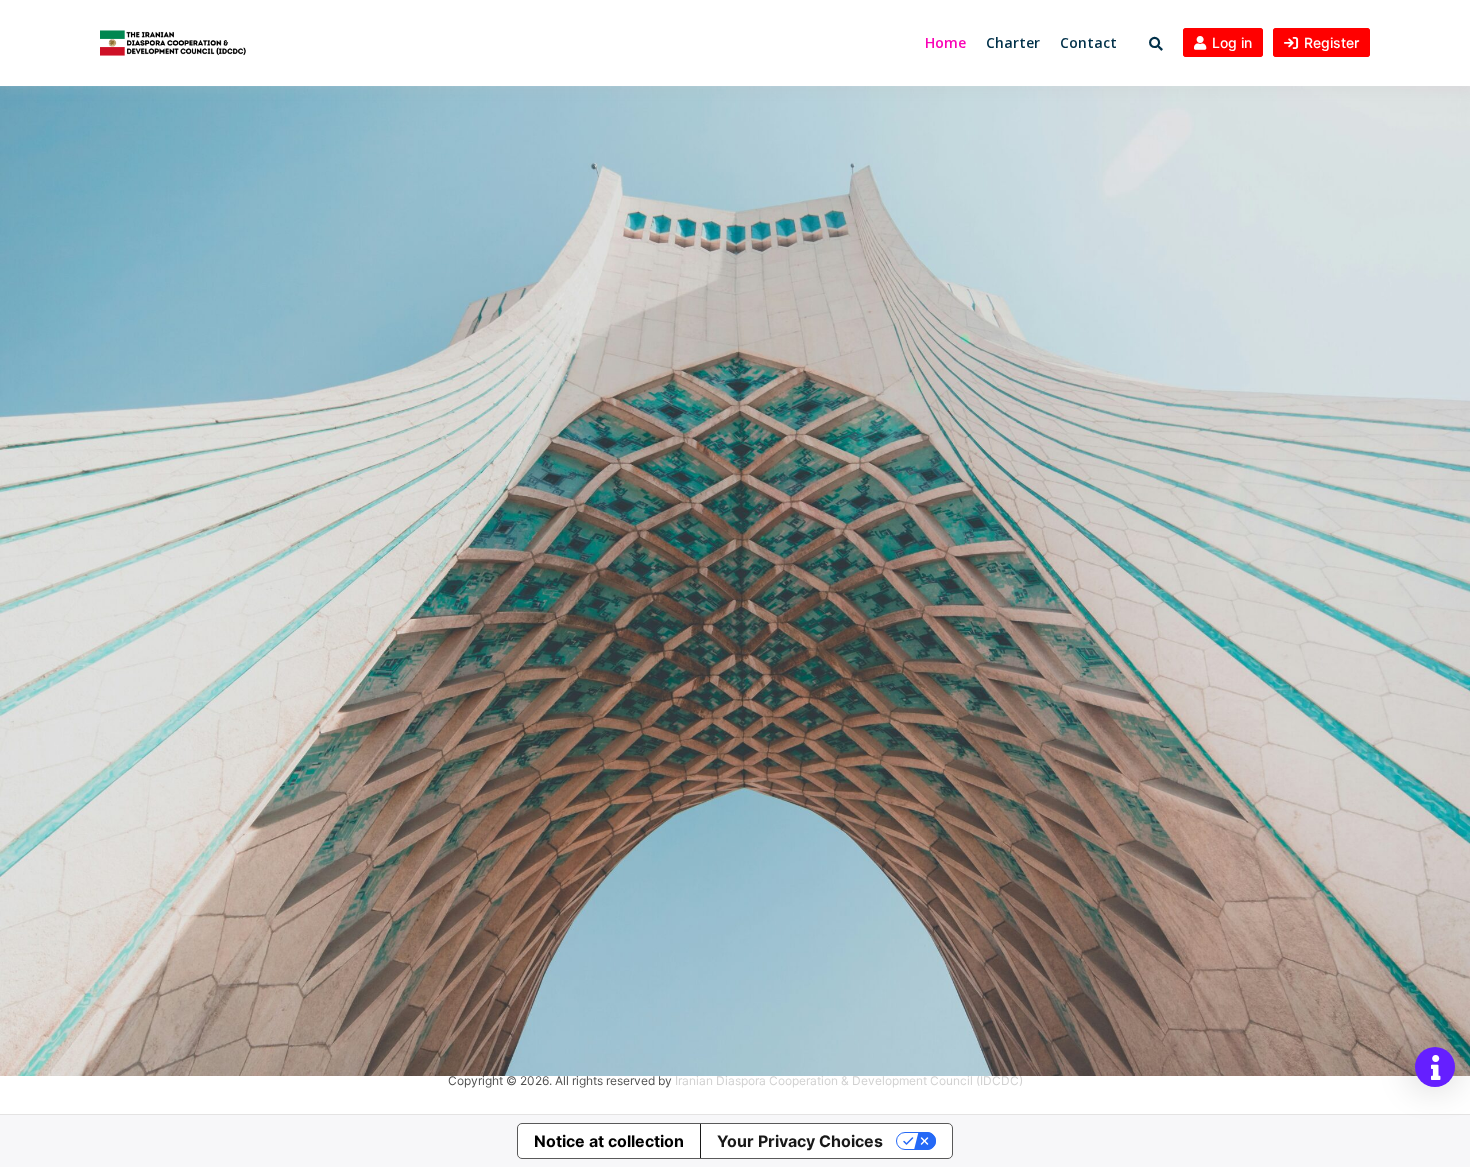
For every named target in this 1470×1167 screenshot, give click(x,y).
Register (1331, 42)
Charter (1013, 42)
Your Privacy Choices (800, 1141)
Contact (1088, 42)
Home (945, 42)
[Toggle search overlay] (1156, 43)
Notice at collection (609, 1141)
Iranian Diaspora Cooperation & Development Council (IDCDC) (849, 1080)
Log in (1232, 42)
